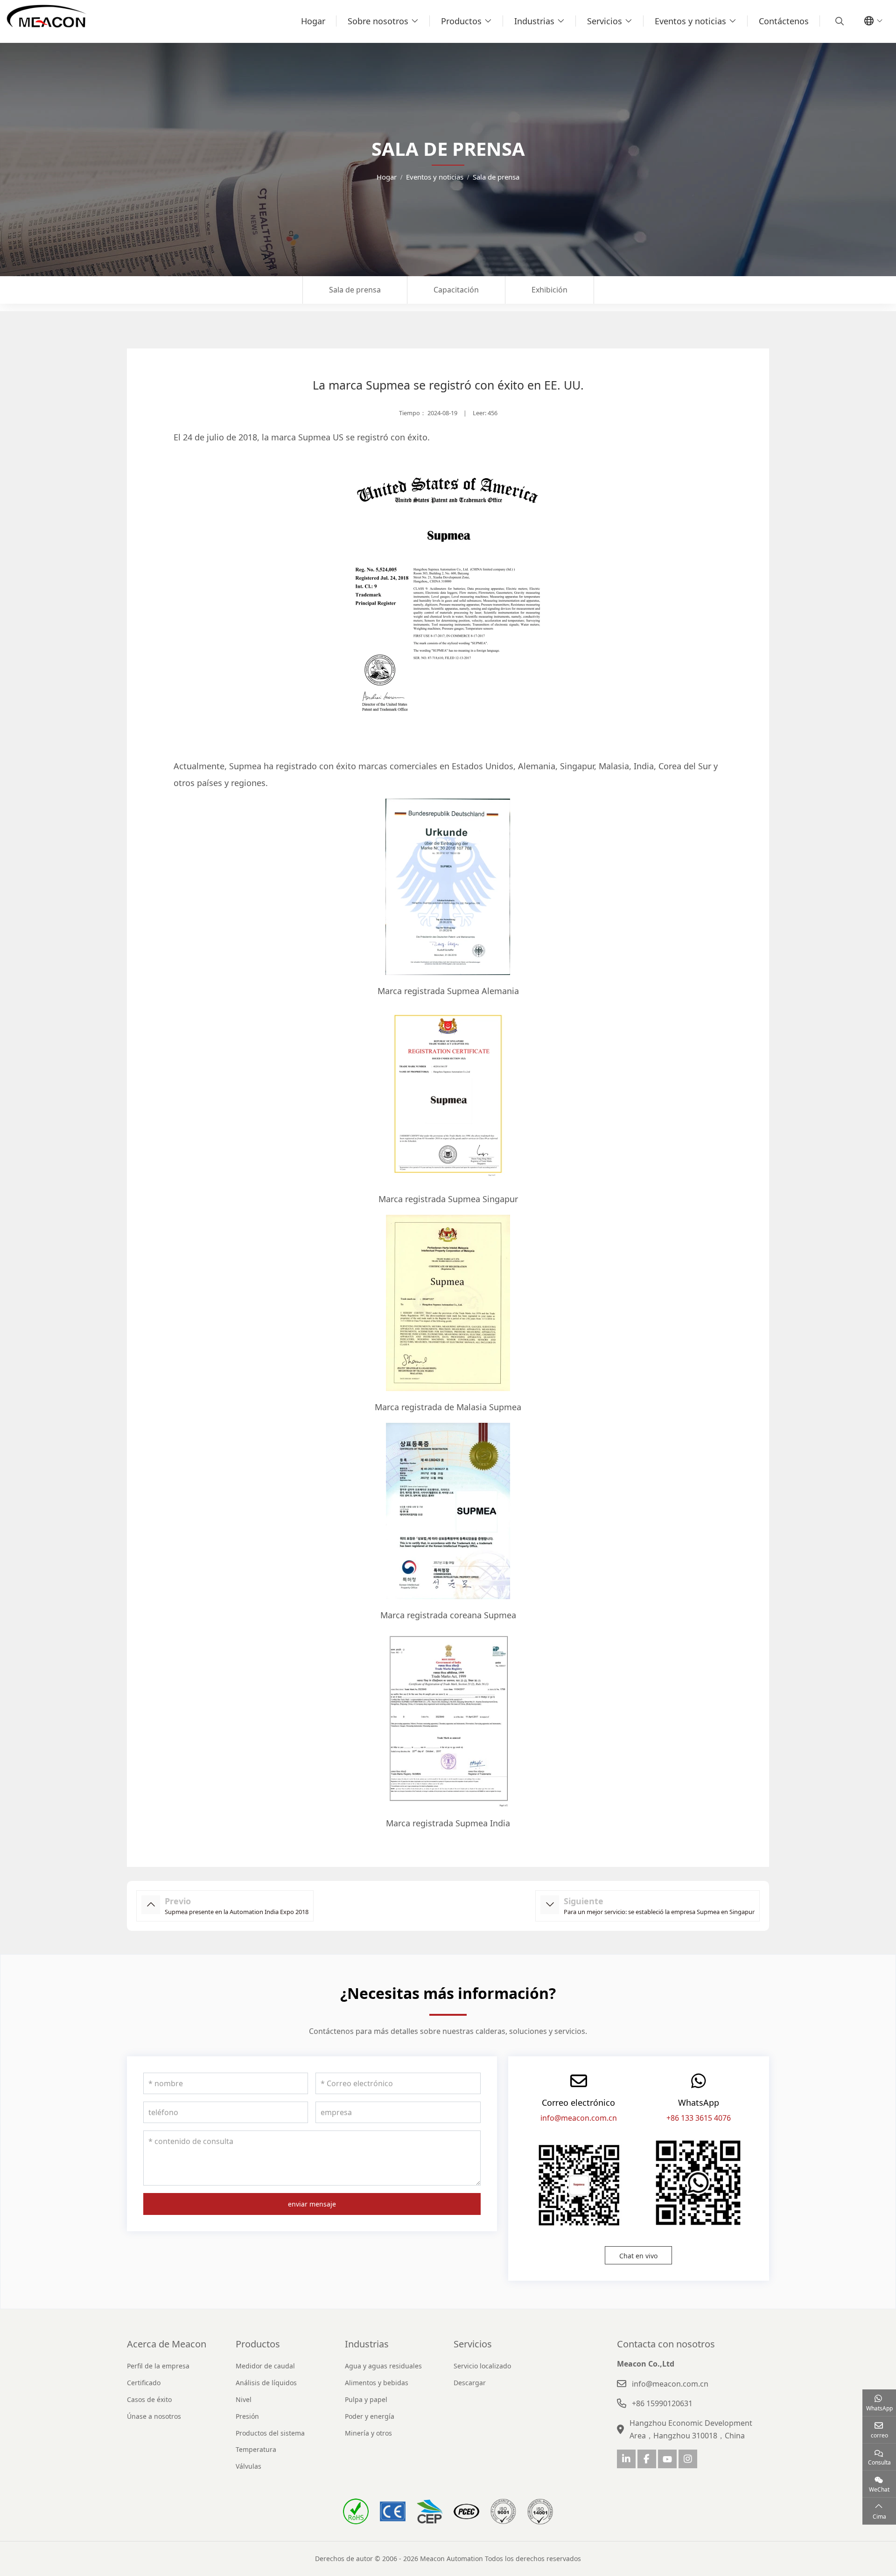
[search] (838, 21)
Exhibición (549, 290)
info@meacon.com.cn (579, 2118)
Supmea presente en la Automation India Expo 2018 (237, 1912)
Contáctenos (784, 21)
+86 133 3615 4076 (699, 2118)
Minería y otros (368, 2433)
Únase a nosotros (154, 2416)
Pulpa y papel (366, 2399)
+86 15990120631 (662, 2403)
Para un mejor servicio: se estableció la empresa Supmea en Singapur (659, 1912)
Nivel (244, 2399)
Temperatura (256, 2449)
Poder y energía (370, 2416)
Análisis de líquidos (266, 2383)
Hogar (313, 21)
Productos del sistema (270, 2433)
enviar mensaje (312, 2204)
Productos (461, 21)
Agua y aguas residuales (383, 2366)
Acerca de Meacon (167, 2344)
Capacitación (456, 290)
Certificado (144, 2383)
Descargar (470, 2383)
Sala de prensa (355, 290)
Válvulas (248, 2466)
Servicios (605, 21)
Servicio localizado (482, 2366)
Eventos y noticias (690, 21)
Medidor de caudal (265, 2366)
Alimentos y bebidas (377, 2383)
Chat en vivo (638, 2256)
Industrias (534, 21)
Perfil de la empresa (158, 2366)
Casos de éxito (149, 2399)
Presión (247, 2416)
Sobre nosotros (378, 21)
